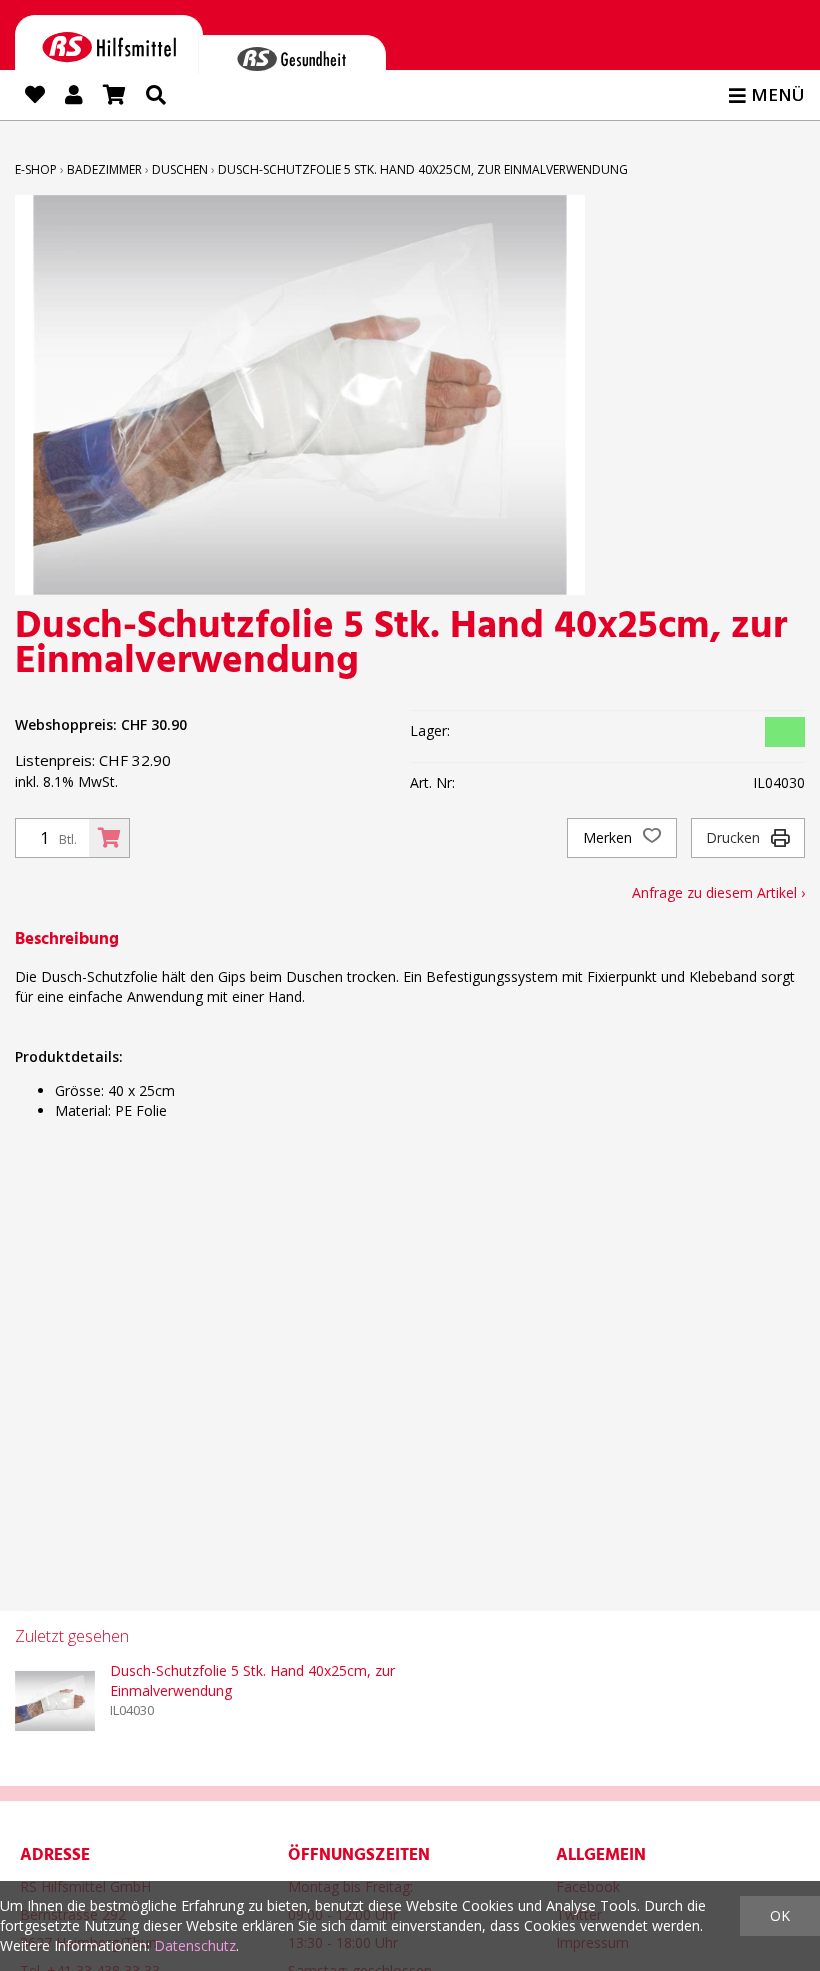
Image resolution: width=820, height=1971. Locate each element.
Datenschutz (195, 1945)
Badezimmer (104, 169)
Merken (609, 837)
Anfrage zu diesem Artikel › (718, 892)
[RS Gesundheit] (292, 54)
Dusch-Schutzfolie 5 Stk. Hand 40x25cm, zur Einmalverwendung (423, 169)
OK (780, 1915)
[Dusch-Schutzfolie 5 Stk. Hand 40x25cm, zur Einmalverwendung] (55, 1701)
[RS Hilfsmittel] (109, 43)
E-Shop (36, 169)
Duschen (180, 169)
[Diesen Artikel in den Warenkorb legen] (109, 838)
